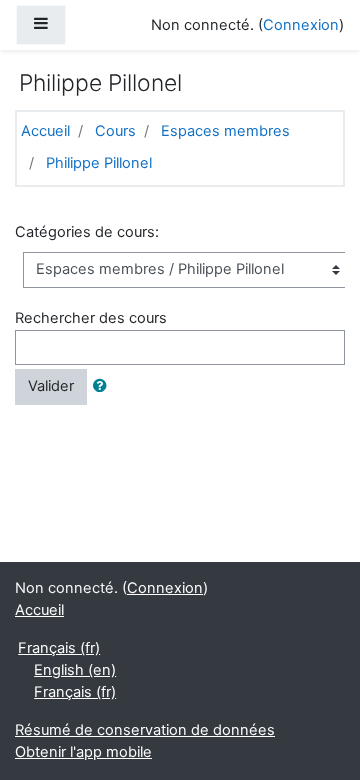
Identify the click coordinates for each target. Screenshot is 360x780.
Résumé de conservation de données (145, 730)
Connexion (301, 25)
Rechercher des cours (91, 318)
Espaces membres (225, 131)
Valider (51, 386)
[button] (104, 387)
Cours (115, 131)
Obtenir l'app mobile (83, 752)
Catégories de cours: (87, 232)
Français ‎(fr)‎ (59, 648)
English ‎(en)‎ (75, 670)
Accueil (45, 131)
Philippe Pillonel (99, 163)
